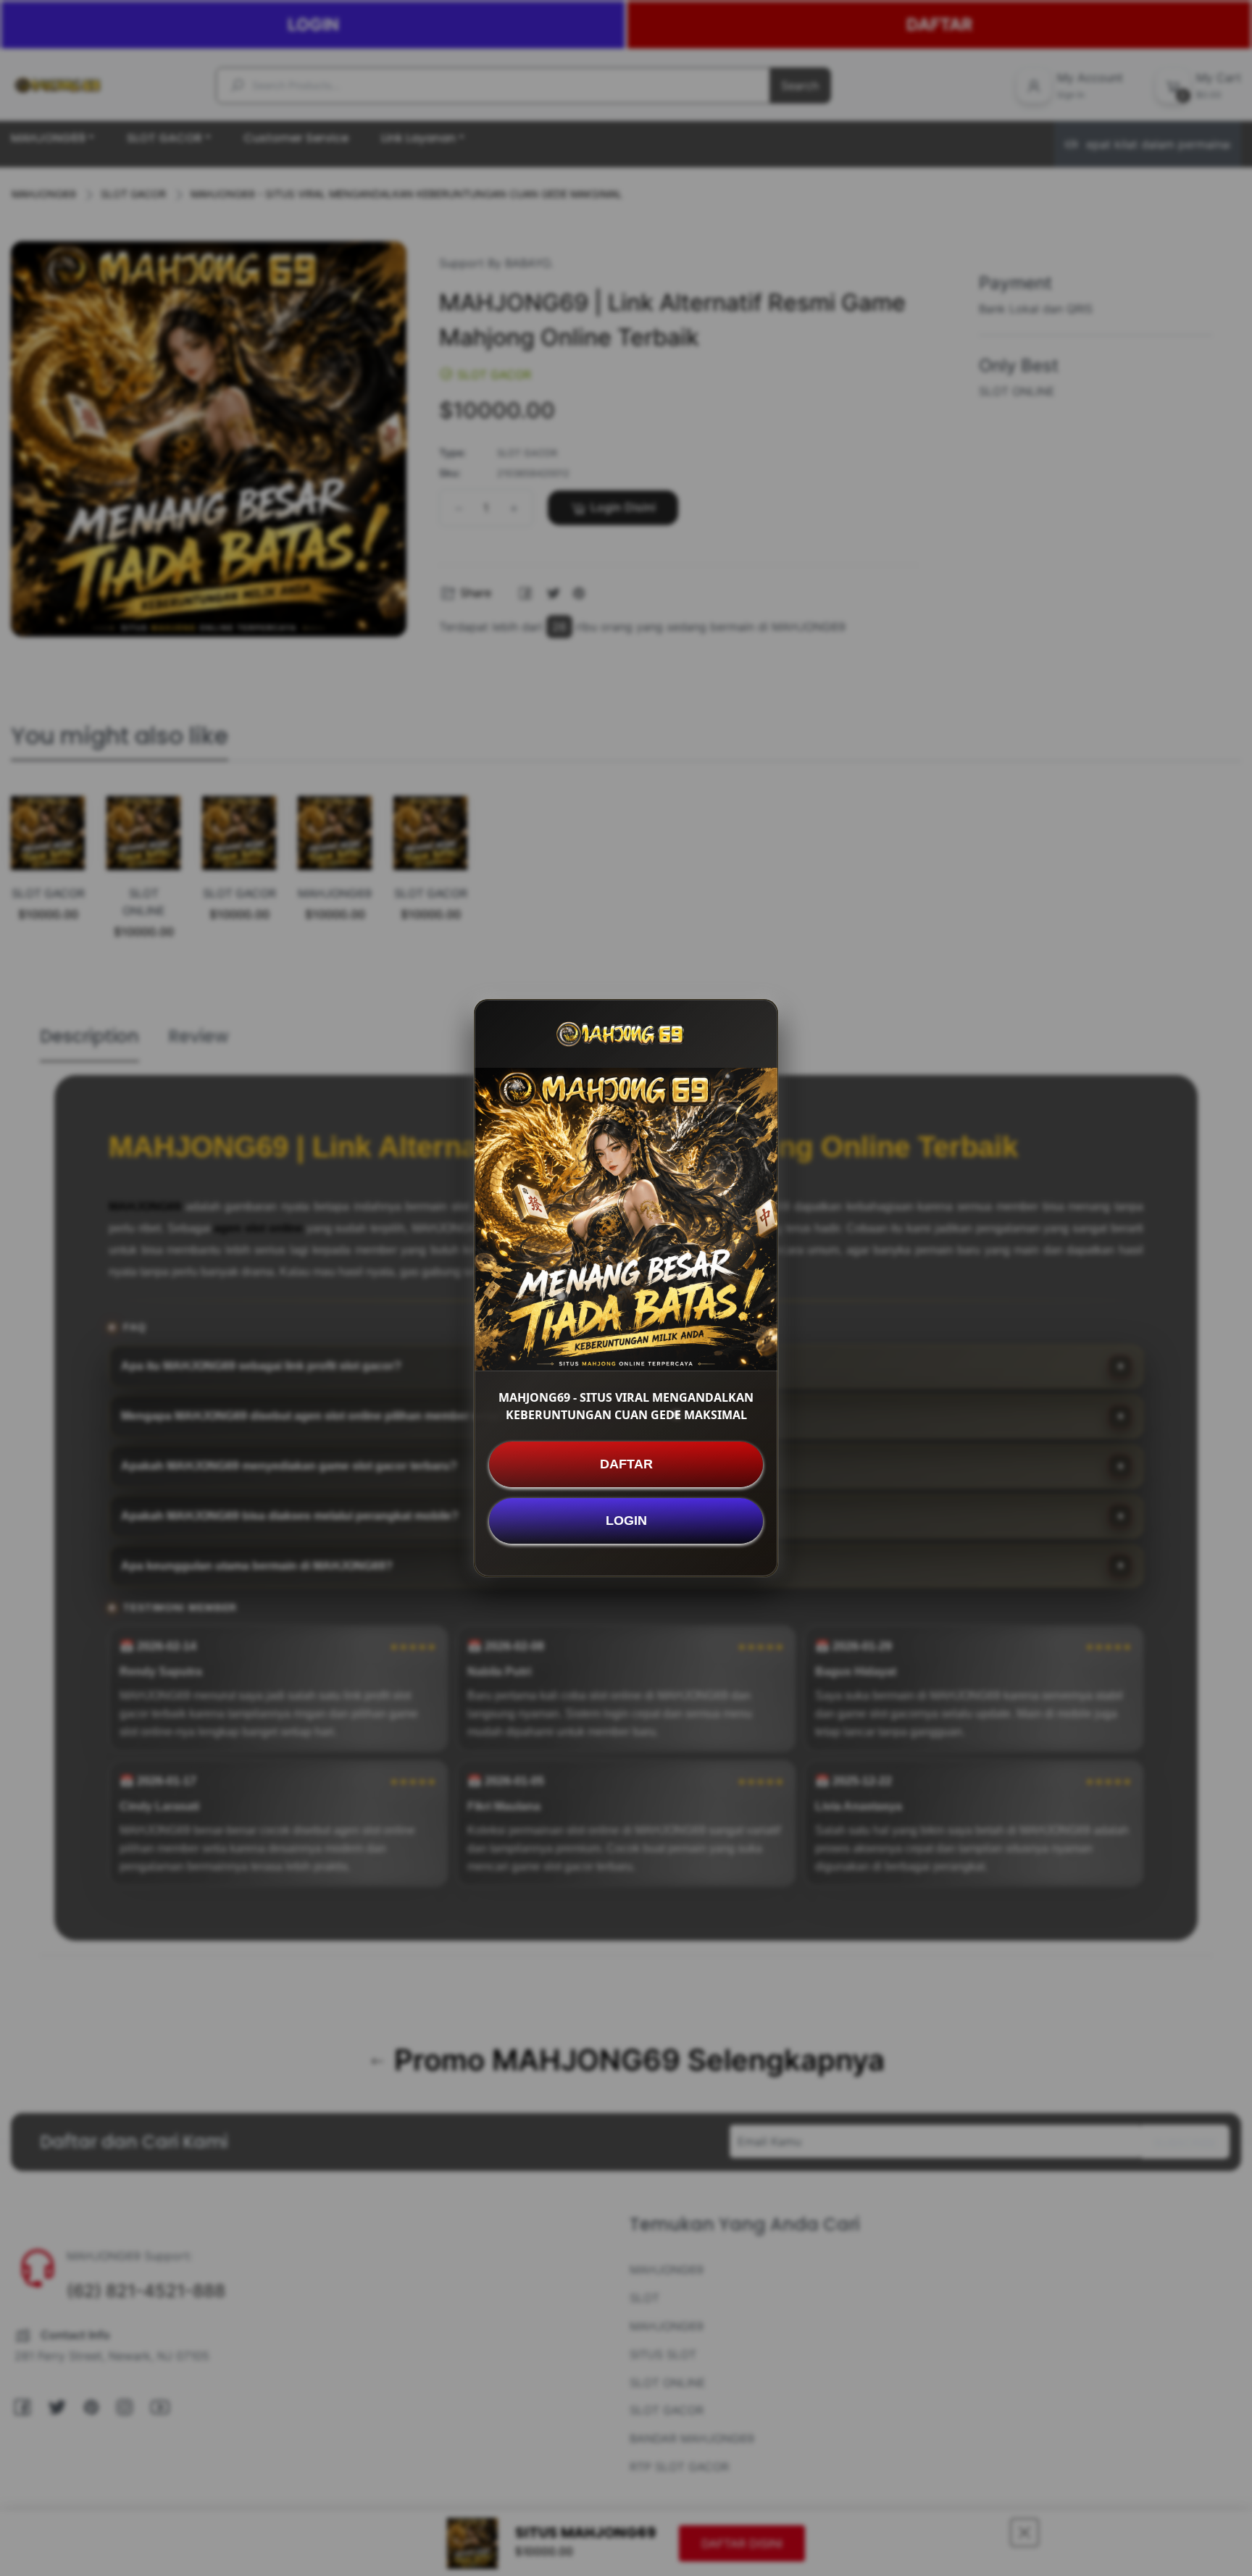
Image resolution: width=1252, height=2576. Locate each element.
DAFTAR (626, 1464)
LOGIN (626, 1521)
